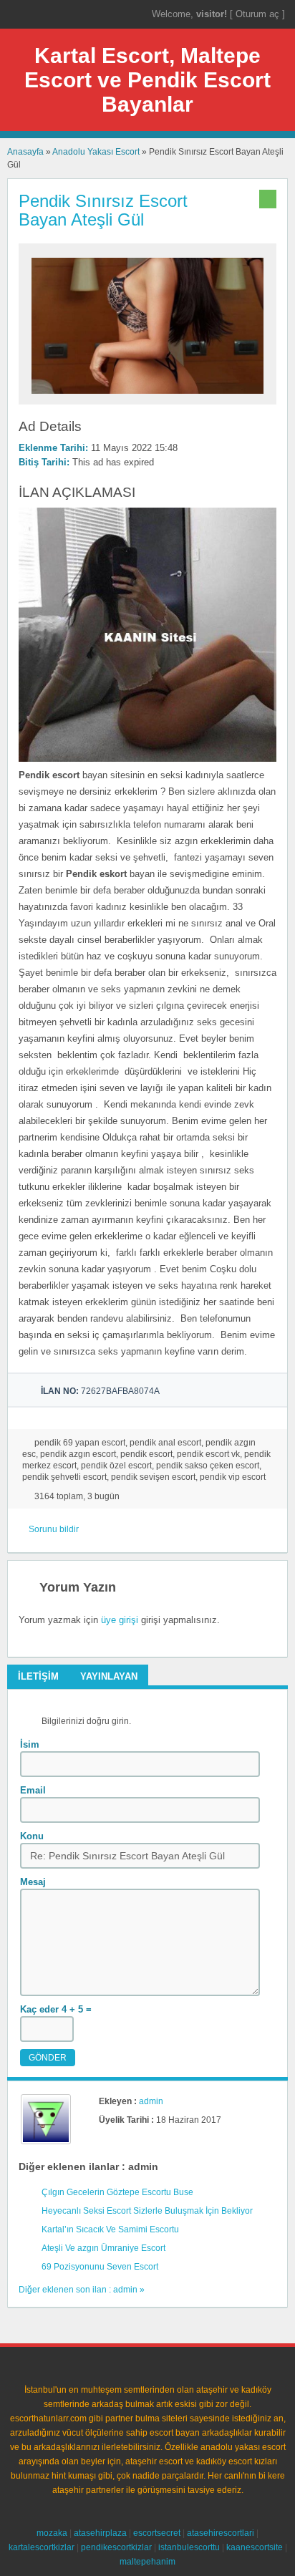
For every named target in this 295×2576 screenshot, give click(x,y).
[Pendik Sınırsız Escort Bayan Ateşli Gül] (147, 398)
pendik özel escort (116, 1466)
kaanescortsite (255, 2547)
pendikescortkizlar (116, 2547)
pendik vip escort (233, 1477)
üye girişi (120, 1620)
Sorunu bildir (54, 1529)
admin (151, 2101)
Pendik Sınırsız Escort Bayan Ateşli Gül (103, 210)
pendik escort (146, 1454)
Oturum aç (259, 14)
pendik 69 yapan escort (80, 1443)
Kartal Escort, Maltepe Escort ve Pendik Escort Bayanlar (147, 80)
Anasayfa (25, 152)
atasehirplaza (100, 2533)
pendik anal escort (165, 1443)
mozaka (52, 2533)
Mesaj (33, 1882)
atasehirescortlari (221, 2533)
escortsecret (157, 2533)
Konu (32, 1836)
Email (33, 1790)
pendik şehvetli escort (64, 1477)
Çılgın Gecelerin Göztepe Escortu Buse (117, 2192)
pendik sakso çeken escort (208, 1466)
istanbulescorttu (189, 2547)
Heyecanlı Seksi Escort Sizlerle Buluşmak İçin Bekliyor (147, 2211)
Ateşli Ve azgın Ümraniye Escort (103, 2248)
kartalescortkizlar (42, 2547)
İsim (30, 1744)
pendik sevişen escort (153, 1477)
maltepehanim (147, 2562)
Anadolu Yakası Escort (96, 152)
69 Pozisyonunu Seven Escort (100, 2267)
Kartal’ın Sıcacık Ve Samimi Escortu (110, 2229)
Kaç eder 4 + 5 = (56, 2009)
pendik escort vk (208, 1454)
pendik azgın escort (78, 1454)
